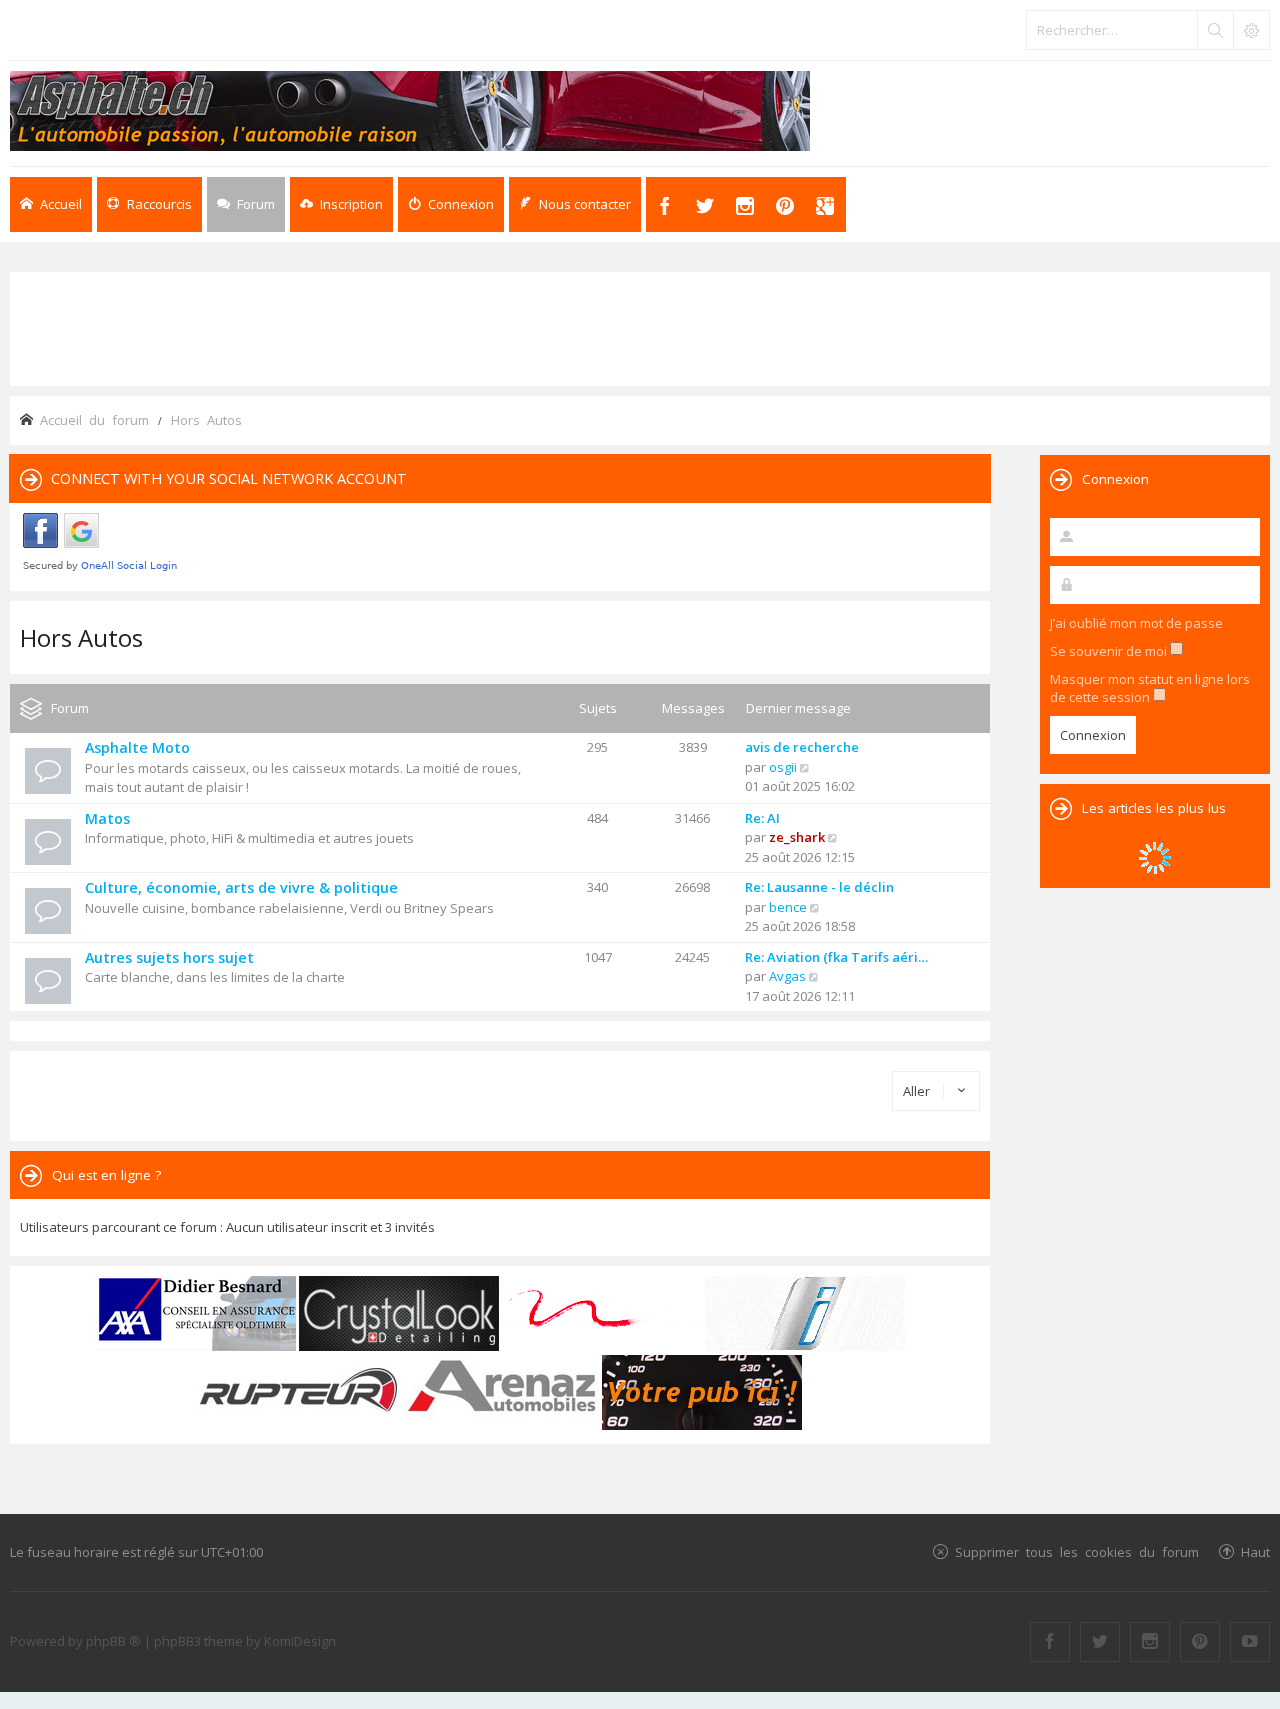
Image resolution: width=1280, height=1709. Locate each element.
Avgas (787, 976)
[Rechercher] (1215, 30)
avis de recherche (802, 747)
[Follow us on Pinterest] (1200, 1642)
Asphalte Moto (137, 747)
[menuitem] (341, 204)
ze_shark (797, 837)
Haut (1255, 1551)
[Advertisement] (640, 327)
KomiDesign (300, 1641)
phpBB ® (113, 1641)
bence (788, 907)
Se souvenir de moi (1110, 651)
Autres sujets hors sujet (169, 957)
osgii (783, 767)
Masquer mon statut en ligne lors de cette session (1150, 688)
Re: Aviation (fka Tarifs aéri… (836, 957)
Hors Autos (81, 637)
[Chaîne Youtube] (1250, 1642)
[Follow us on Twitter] (1100, 1642)
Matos (107, 818)
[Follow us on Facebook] (1050, 1642)
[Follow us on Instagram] (1150, 1642)
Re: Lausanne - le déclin (819, 887)
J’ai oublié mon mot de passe (1136, 623)
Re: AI (762, 818)
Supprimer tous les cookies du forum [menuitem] (1077, 1551)
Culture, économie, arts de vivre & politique (241, 887)
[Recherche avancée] (1251, 30)
